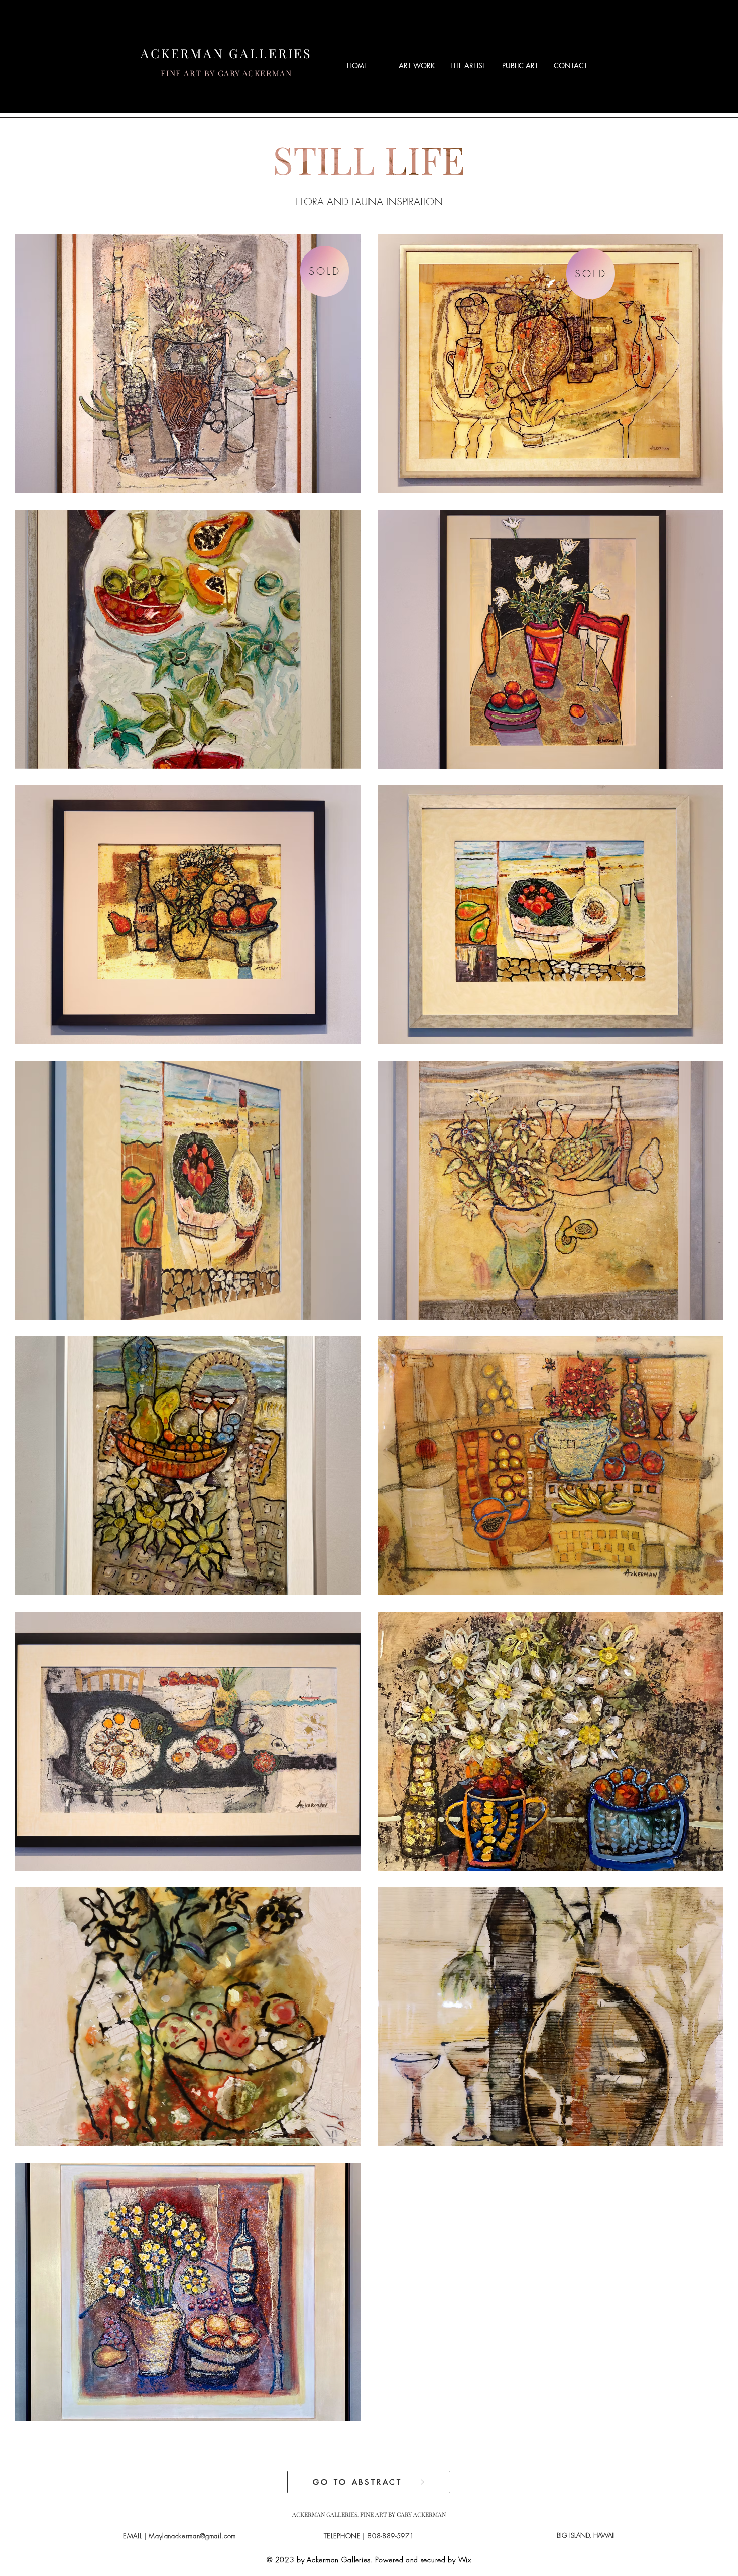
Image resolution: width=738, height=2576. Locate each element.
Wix (465, 2560)
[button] (417, 66)
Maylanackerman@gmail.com (192, 2536)
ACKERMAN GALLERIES (226, 53)
